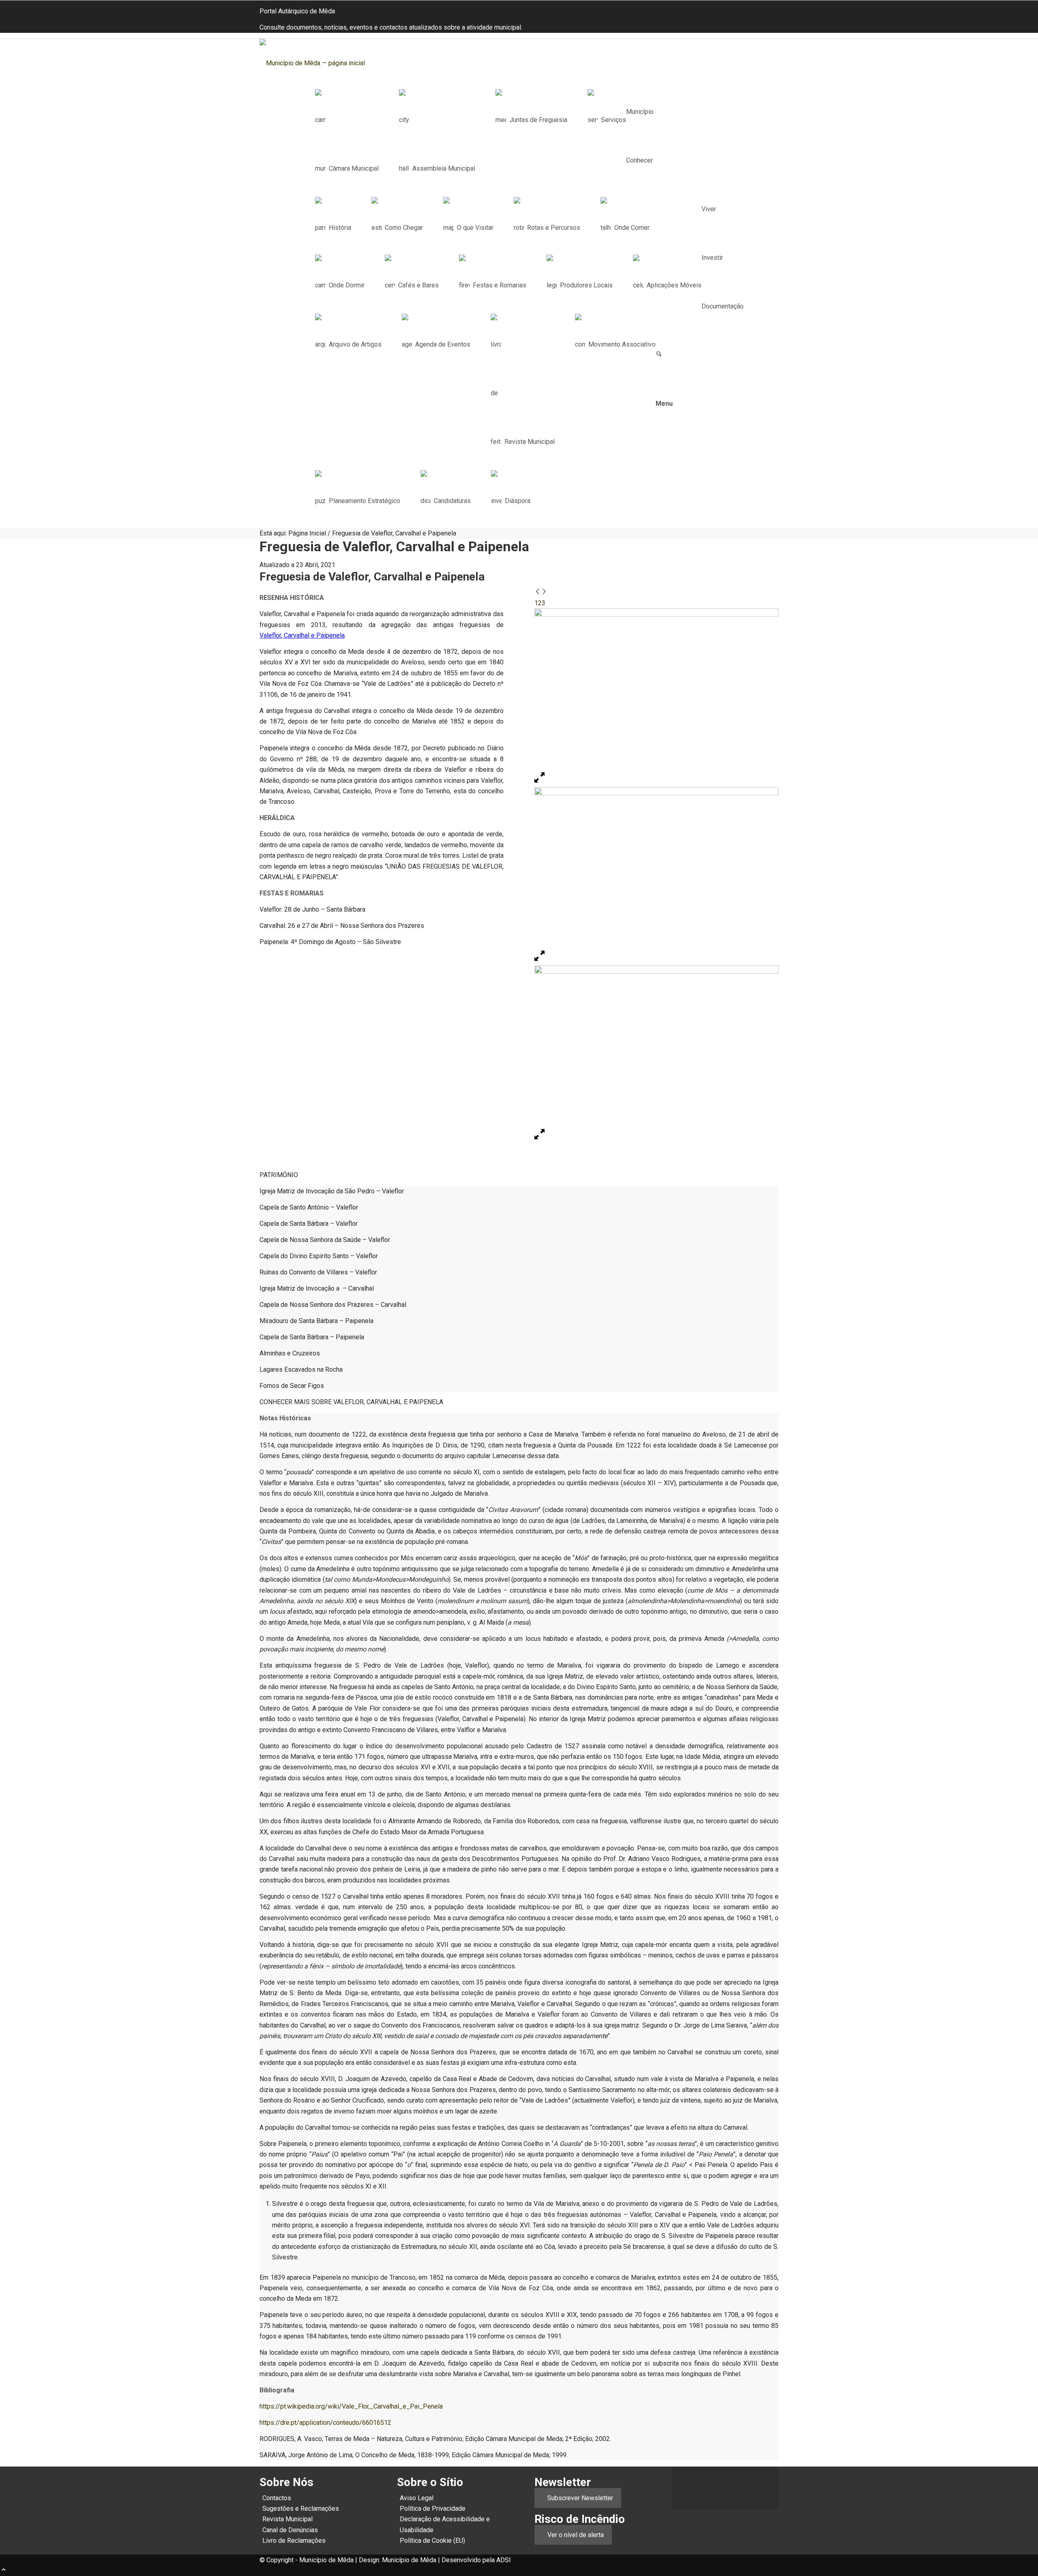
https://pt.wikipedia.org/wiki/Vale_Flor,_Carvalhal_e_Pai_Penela (351, 2406)
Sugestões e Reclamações (301, 2509)
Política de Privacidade (433, 2509)
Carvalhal (297, 635)
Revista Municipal (287, 2519)
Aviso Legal (417, 2498)
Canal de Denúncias (290, 2530)
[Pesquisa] (659, 355)
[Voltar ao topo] (4, 2571)
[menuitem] (520, 112)
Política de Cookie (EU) (432, 2541)
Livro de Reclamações (294, 2541)
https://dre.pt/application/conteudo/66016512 (325, 2423)
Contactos (277, 2498)
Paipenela (330, 635)
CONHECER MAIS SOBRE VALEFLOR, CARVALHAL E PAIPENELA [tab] (351, 1402)
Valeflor (270, 635)
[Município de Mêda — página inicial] (320, 63)
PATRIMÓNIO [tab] (279, 1175)
